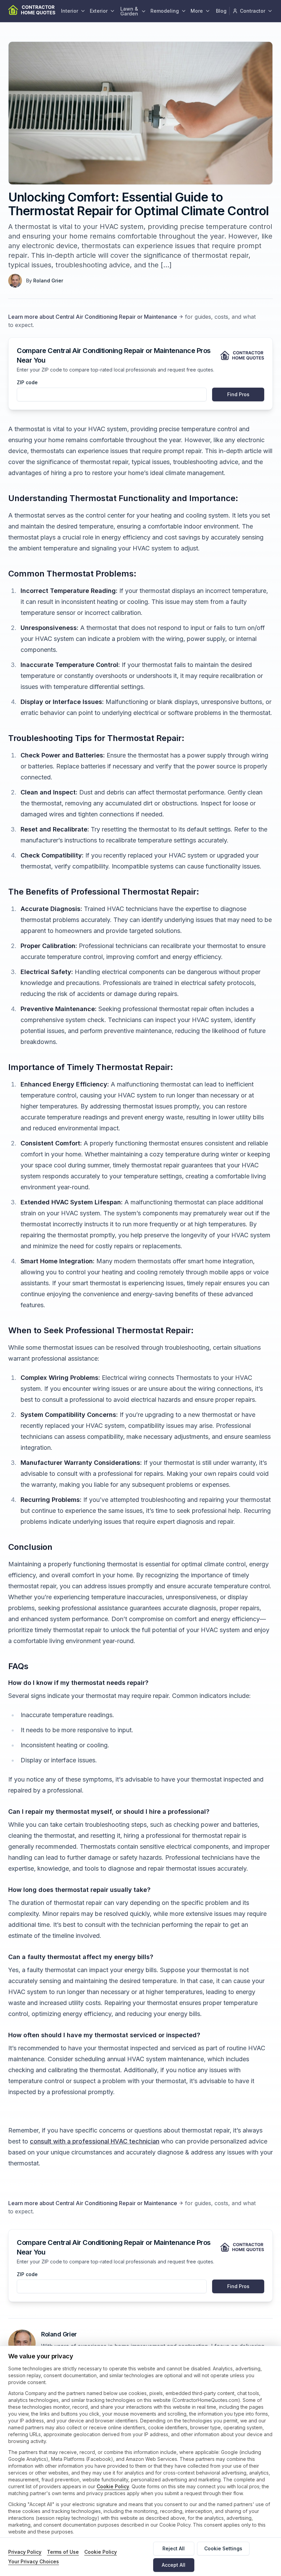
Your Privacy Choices (34, 2561)
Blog (221, 11)
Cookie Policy (113, 2486)
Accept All (174, 2565)
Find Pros (238, 394)
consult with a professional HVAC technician (95, 2141)
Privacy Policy (25, 2552)
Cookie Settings (223, 2548)
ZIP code (27, 382)
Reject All (174, 2548)
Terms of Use (63, 2552)
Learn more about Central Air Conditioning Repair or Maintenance (93, 317)
